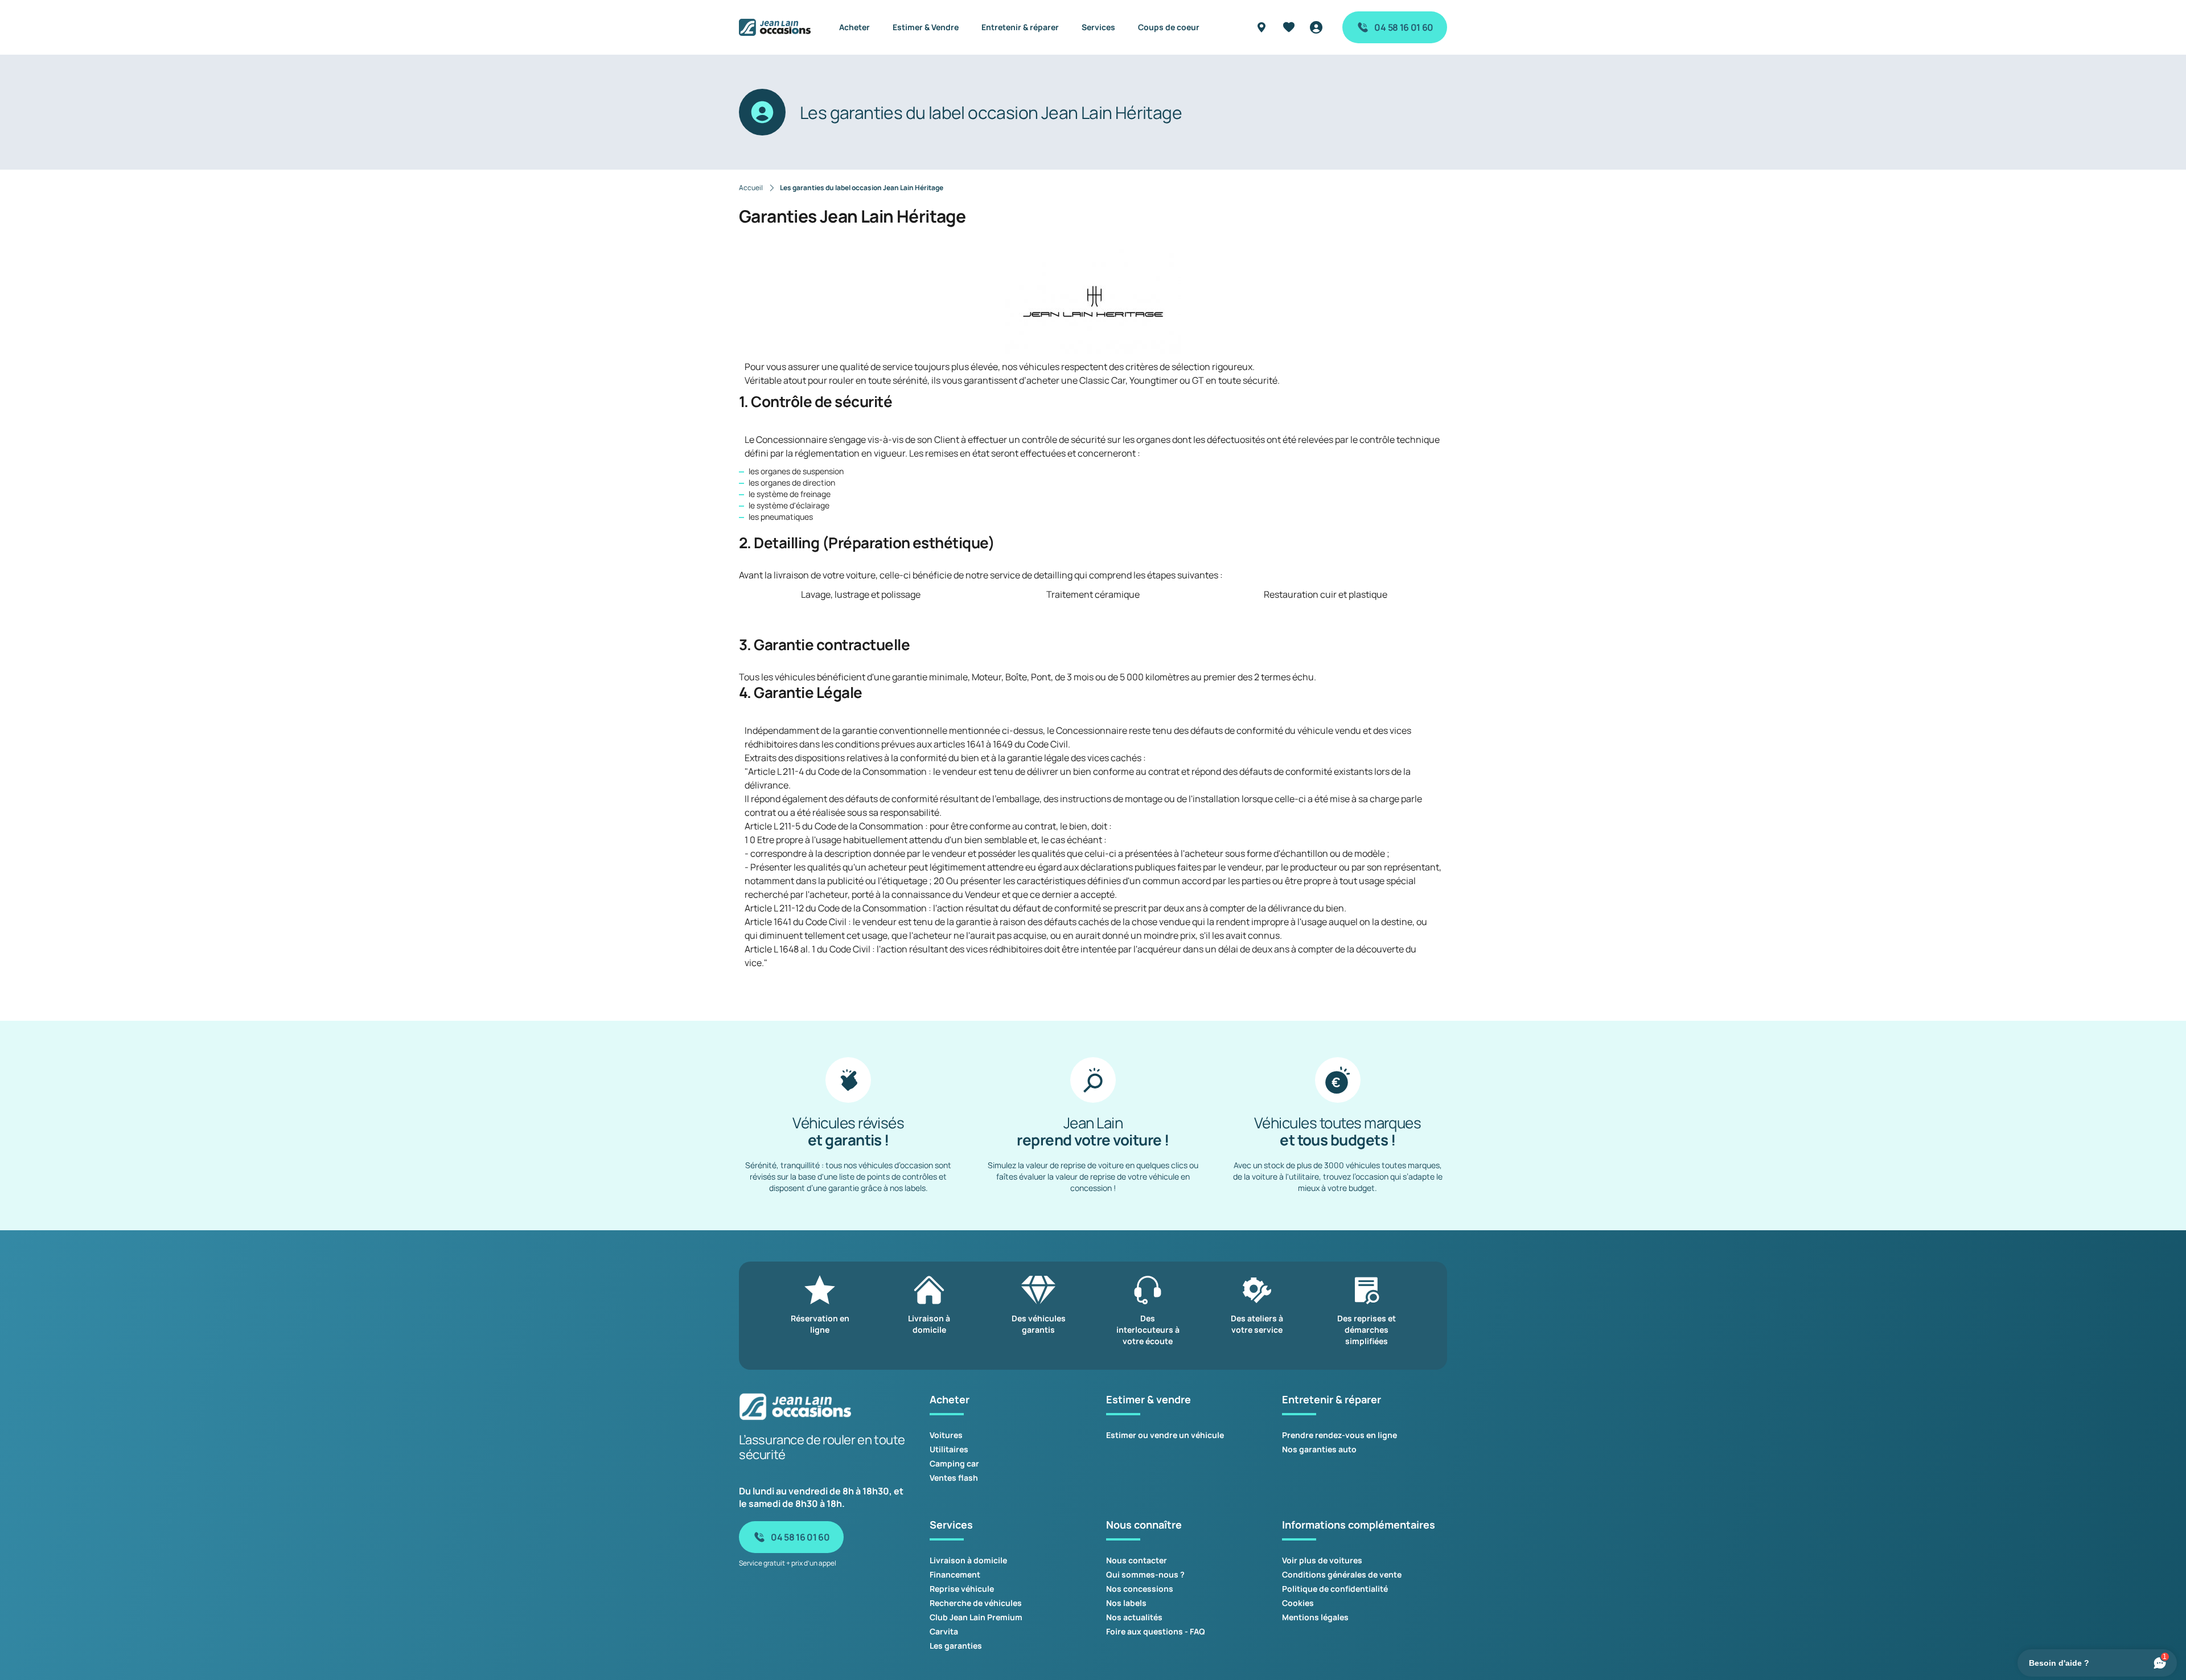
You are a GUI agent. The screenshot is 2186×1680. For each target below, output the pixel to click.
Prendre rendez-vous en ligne (1339, 1435)
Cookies (1298, 1603)
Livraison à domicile (968, 1560)
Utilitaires (949, 1449)
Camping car (954, 1463)
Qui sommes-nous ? (1145, 1574)
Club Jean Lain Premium (976, 1617)
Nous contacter (1137, 1560)
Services (1098, 27)
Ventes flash (954, 1478)
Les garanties (956, 1646)
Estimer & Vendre (926, 27)
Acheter (854, 27)
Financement (955, 1574)
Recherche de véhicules (976, 1603)
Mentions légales (1315, 1617)
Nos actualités (1134, 1617)
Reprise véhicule (962, 1589)
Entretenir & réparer (1020, 27)
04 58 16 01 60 (1404, 27)
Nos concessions (1140, 1589)
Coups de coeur (1169, 27)
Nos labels (1126, 1603)
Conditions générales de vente (1342, 1574)
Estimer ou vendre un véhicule (1165, 1435)
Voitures (946, 1435)
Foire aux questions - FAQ (1156, 1631)
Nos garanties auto (1319, 1449)
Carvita (944, 1631)
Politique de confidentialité (1335, 1589)
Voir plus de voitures (1322, 1560)
